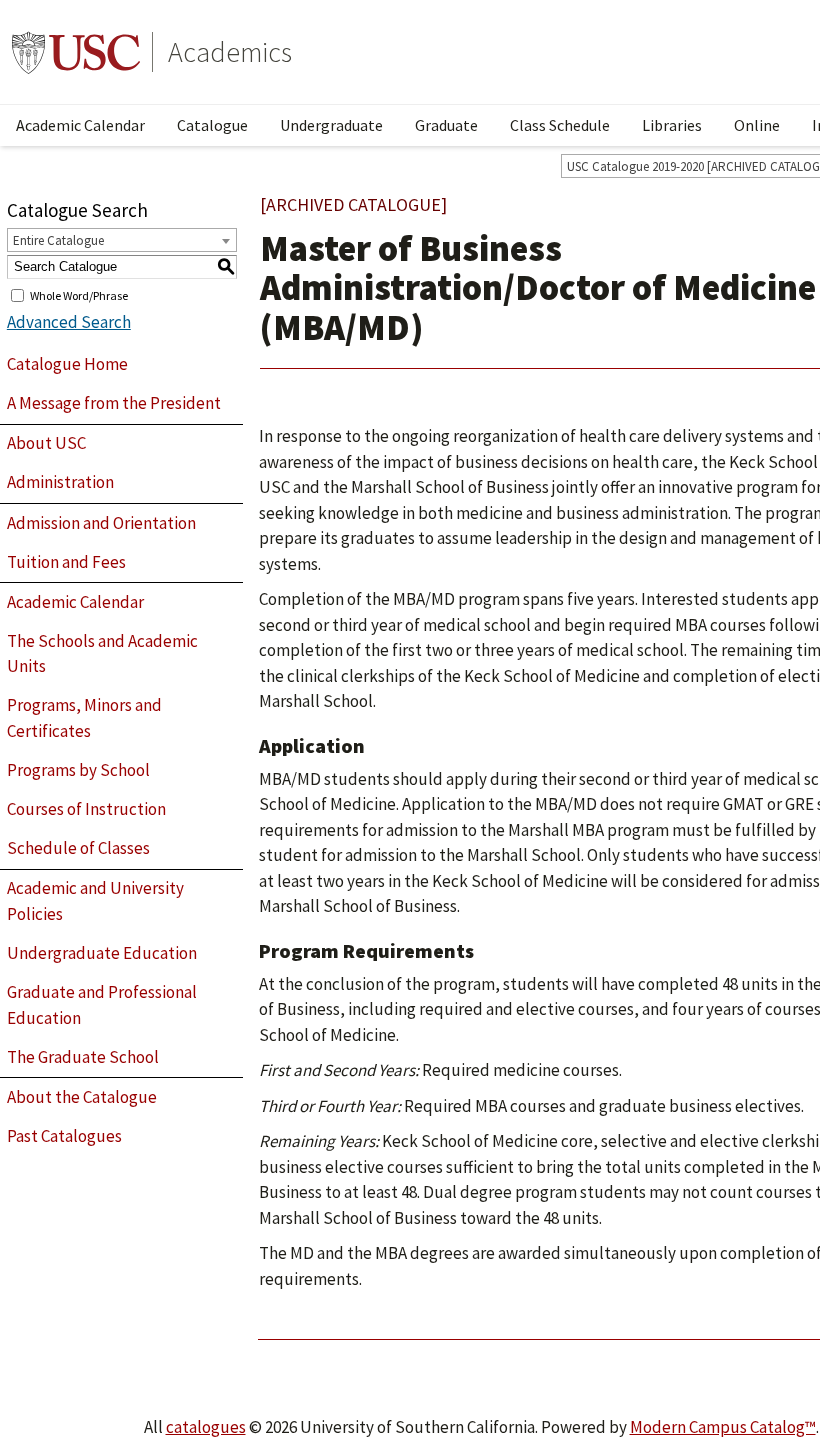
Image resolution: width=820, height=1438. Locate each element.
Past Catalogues (64, 1136)
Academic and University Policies (95, 901)
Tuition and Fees (66, 562)
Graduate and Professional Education (102, 1005)
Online (757, 125)
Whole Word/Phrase (79, 294)
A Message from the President (114, 403)
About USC (46, 443)
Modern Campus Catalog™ (723, 1427)
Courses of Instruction (86, 809)
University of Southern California (76, 52)
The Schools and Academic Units (102, 654)
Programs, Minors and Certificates (84, 718)
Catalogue (212, 125)
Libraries (672, 125)
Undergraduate (331, 125)
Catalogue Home (67, 364)
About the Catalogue (82, 1097)
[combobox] (122, 240)
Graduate (446, 125)
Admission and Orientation (101, 523)
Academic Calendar (80, 125)
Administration (60, 482)
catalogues (206, 1427)
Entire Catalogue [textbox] (58, 240)
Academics (230, 52)
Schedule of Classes (78, 848)
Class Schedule (560, 125)
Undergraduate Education (102, 953)
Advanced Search (69, 322)
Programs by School (78, 770)
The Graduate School (83, 1057)
